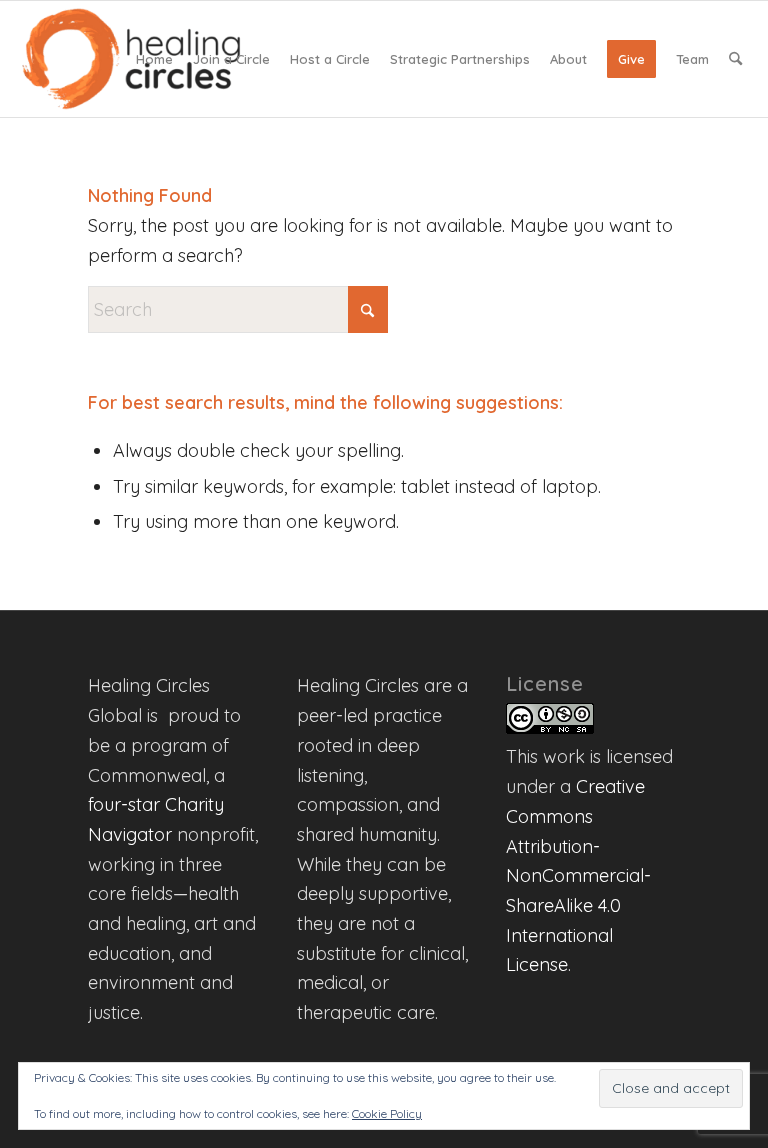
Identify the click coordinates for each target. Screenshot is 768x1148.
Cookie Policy (387, 1113)
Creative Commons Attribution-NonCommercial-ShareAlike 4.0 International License (578, 875)
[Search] (735, 59)
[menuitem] (154, 59)
